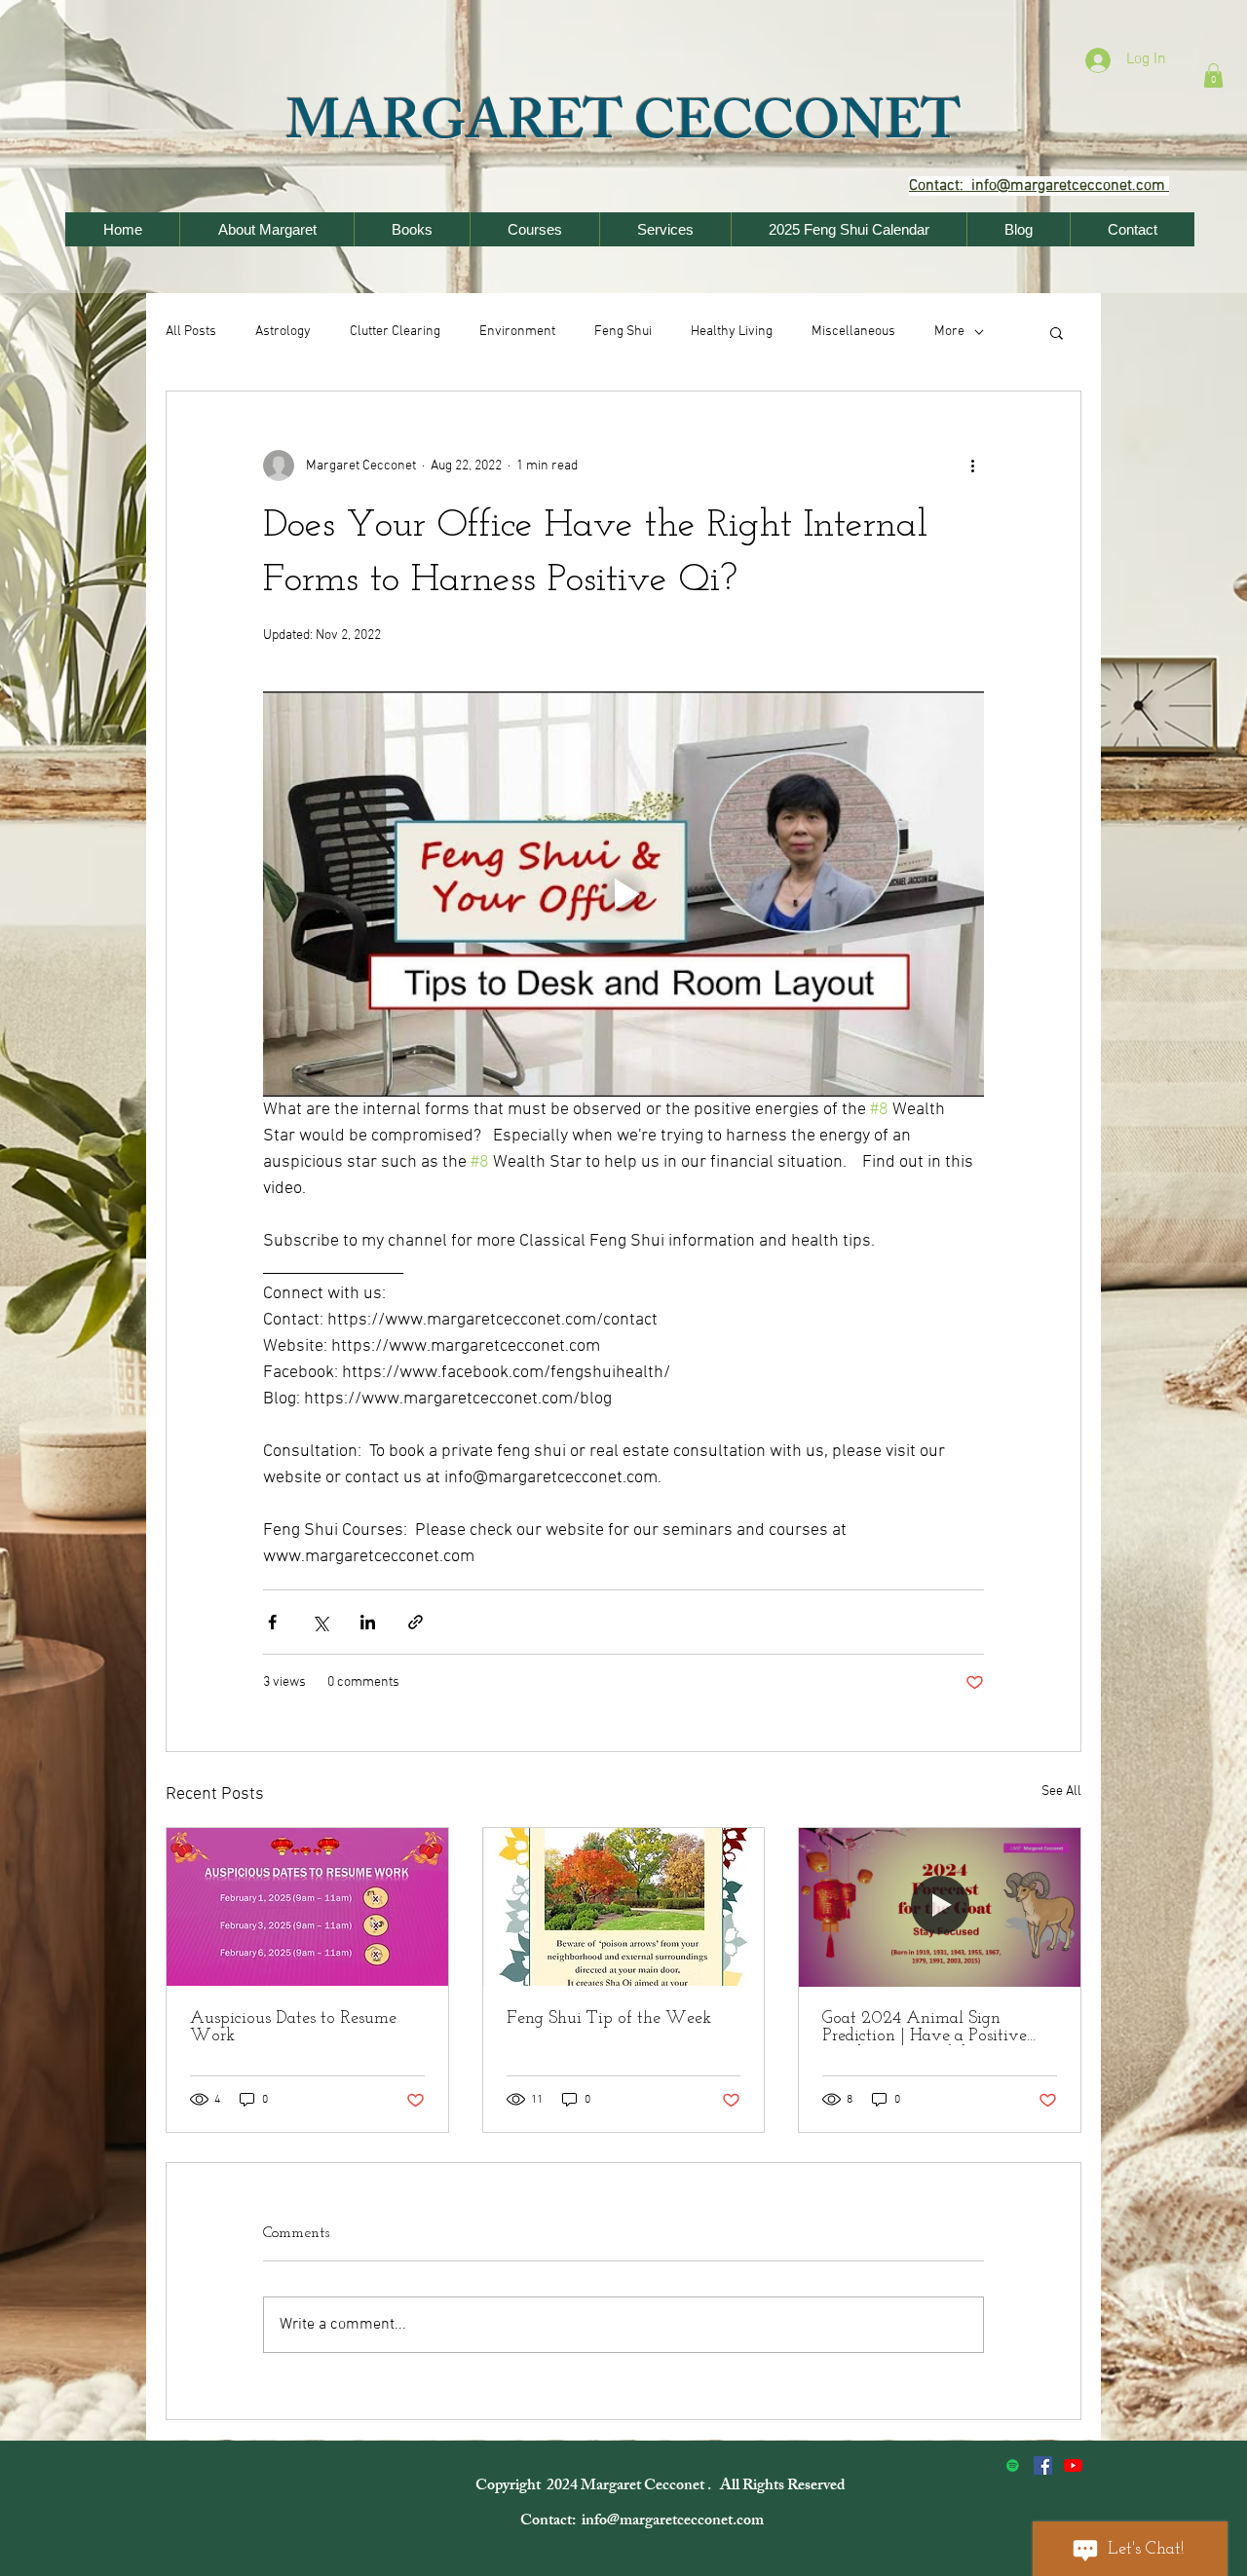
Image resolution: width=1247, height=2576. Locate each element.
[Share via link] (416, 1622)
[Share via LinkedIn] (368, 1622)
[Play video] (623, 894)
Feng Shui (623, 332)
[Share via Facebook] (272, 1622)
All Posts (191, 332)
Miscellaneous (853, 332)
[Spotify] (1013, 2465)
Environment (517, 332)
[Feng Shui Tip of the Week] (624, 1907)
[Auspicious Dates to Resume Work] (307, 1907)
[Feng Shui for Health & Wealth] (1043, 2465)
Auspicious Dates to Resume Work (293, 2028)
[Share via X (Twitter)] (320, 1622)
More (949, 332)
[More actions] (972, 466)
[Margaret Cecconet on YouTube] (1073, 2465)
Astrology (283, 332)
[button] (1213, 75)
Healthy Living (732, 332)
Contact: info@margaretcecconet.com (643, 2522)
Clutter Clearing (395, 332)
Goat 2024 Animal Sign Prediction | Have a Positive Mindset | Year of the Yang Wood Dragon (925, 2028)
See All (1061, 1792)
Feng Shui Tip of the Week (609, 2019)
